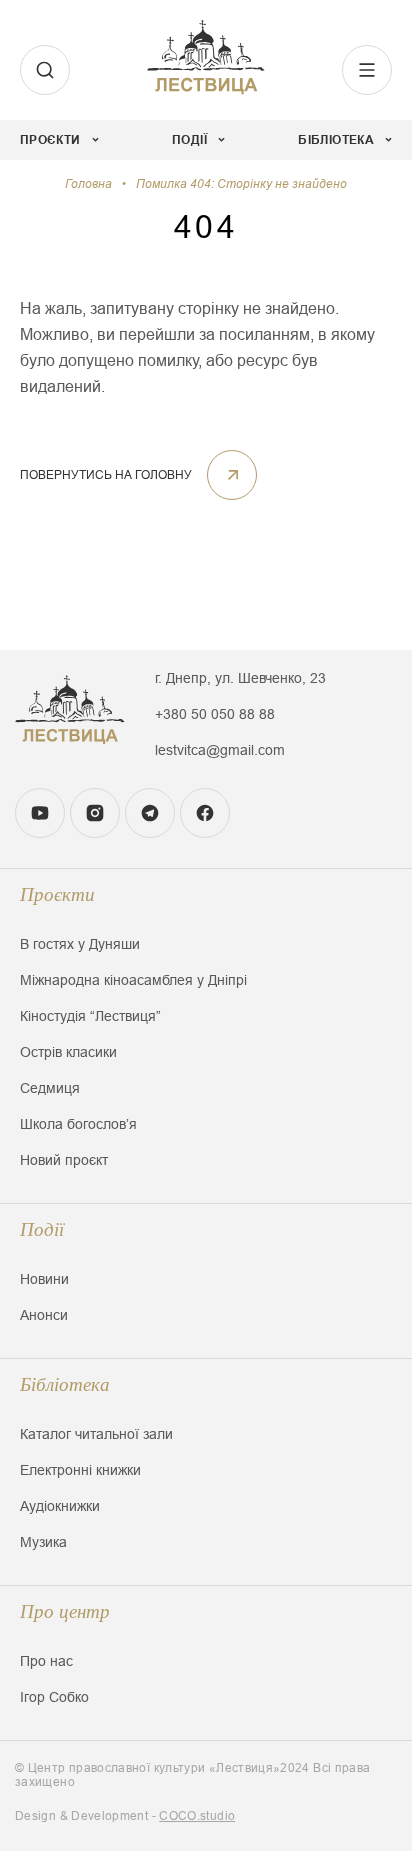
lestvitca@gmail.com (220, 750)
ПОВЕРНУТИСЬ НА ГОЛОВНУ (106, 475)
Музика (43, 1542)
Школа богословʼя (78, 1124)
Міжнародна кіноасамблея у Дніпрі (133, 980)
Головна (88, 184)
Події (42, 1229)
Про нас (46, 1661)
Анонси (44, 1315)
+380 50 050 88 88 (215, 714)
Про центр (65, 1611)
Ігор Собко (54, 1697)
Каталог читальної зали (96, 1434)
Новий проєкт (64, 1160)
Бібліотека (65, 1384)
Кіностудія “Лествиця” (90, 1016)
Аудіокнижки (60, 1506)
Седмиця (50, 1088)
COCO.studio (197, 1816)
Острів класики (68, 1052)
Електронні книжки (80, 1470)
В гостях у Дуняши (80, 944)
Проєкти (57, 894)
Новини (44, 1279)
